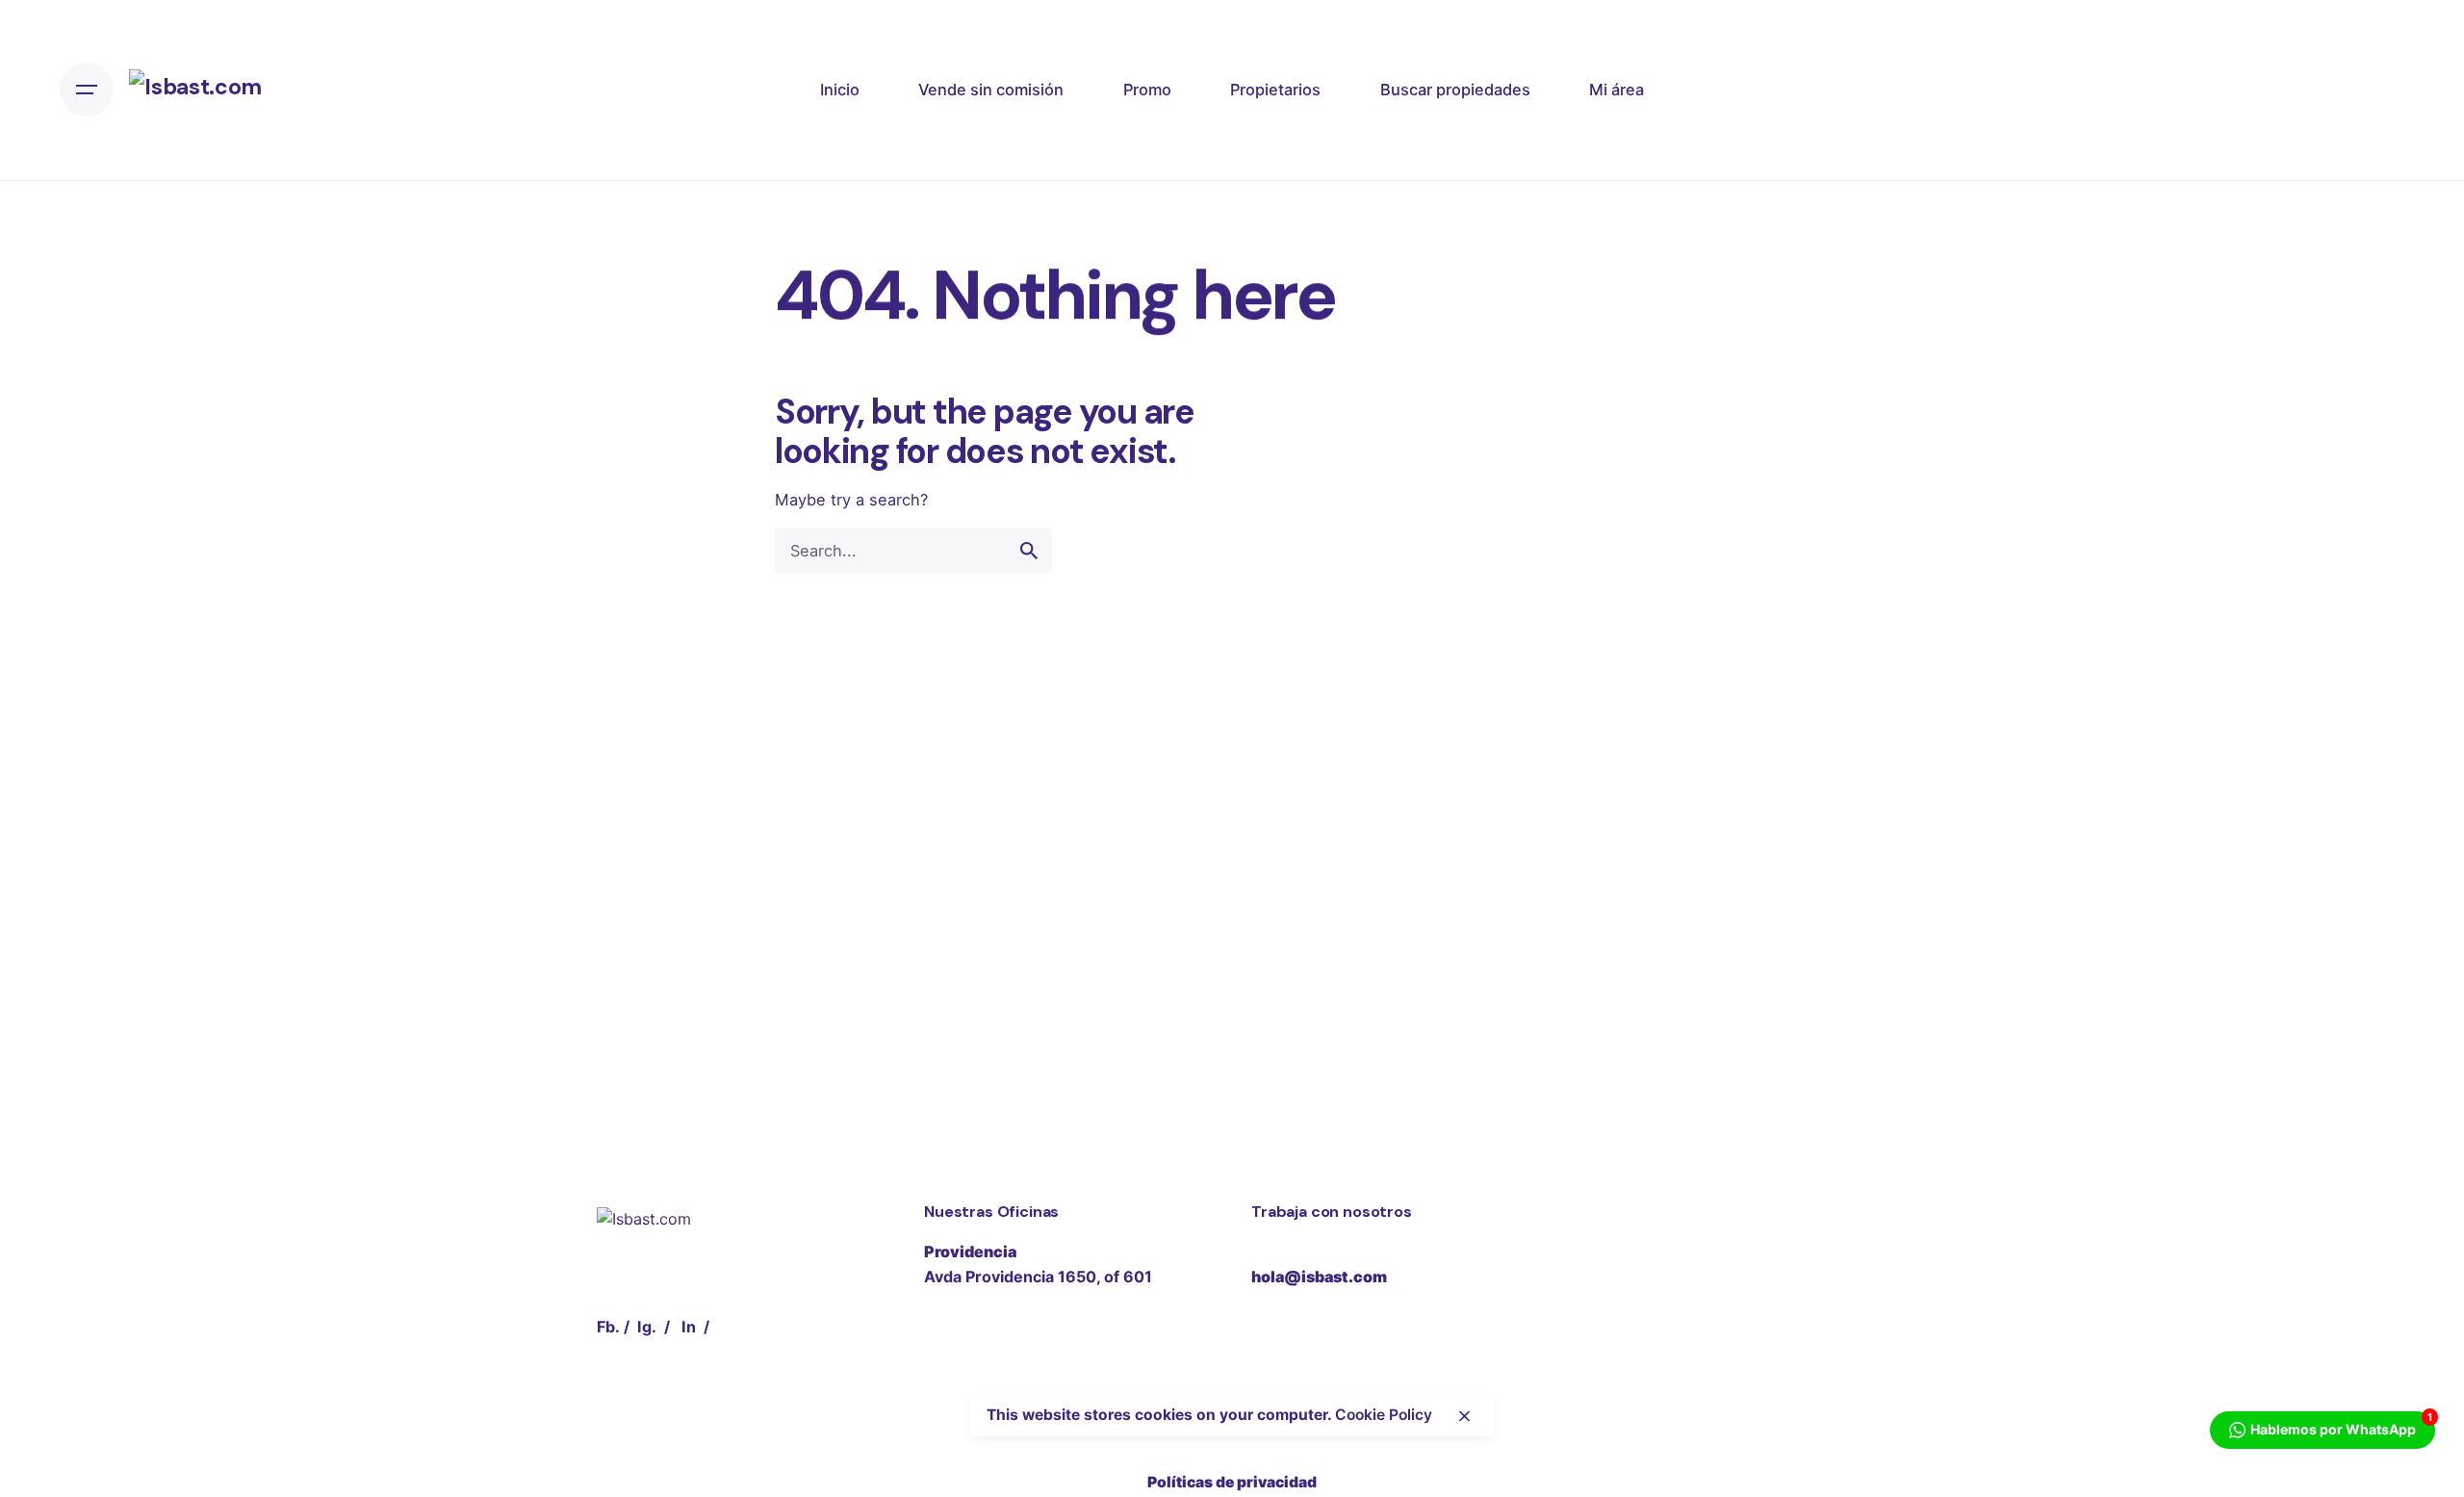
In (689, 1327)
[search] (1029, 551)
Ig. (647, 1327)
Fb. (608, 1327)
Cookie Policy (1384, 1416)
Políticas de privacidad (1232, 1482)
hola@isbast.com (1319, 1277)
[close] (1465, 1416)
